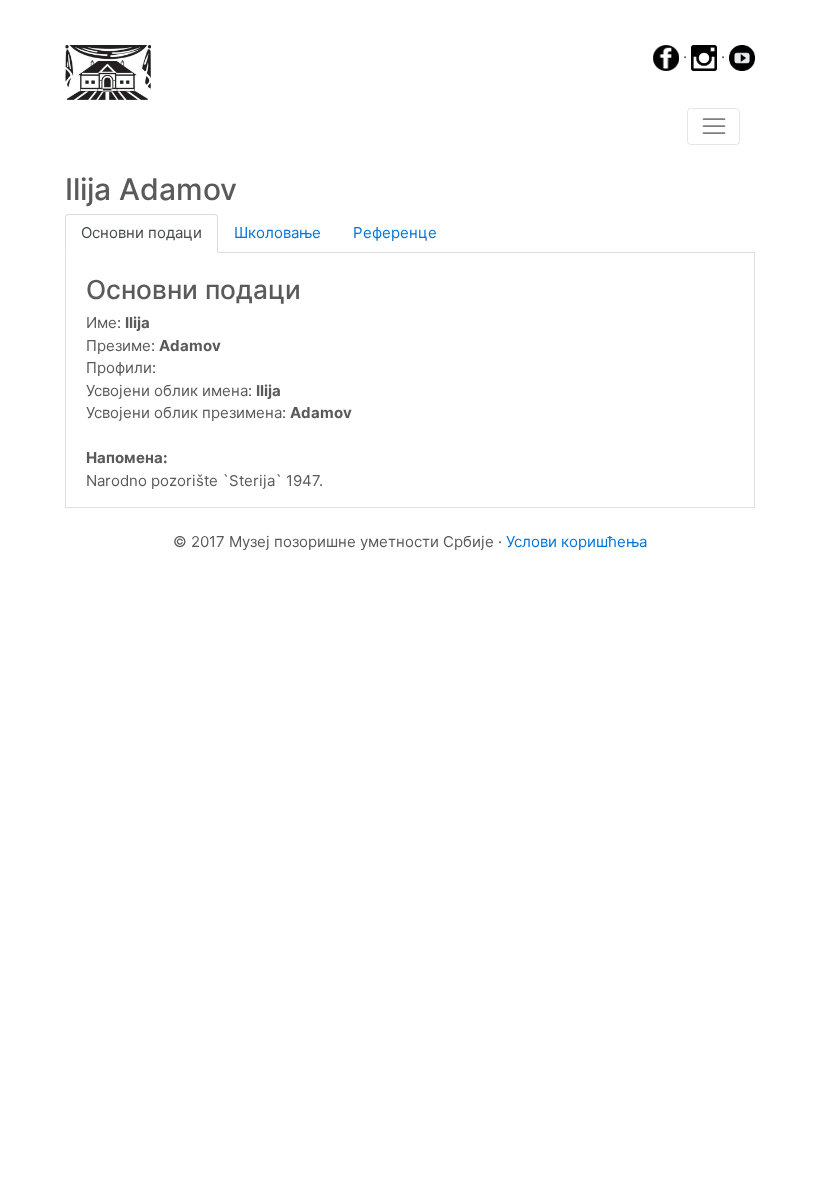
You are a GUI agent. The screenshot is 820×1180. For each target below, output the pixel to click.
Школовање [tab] (277, 232)
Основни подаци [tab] (141, 232)
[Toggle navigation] (713, 127)
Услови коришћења (576, 541)
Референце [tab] (395, 232)
